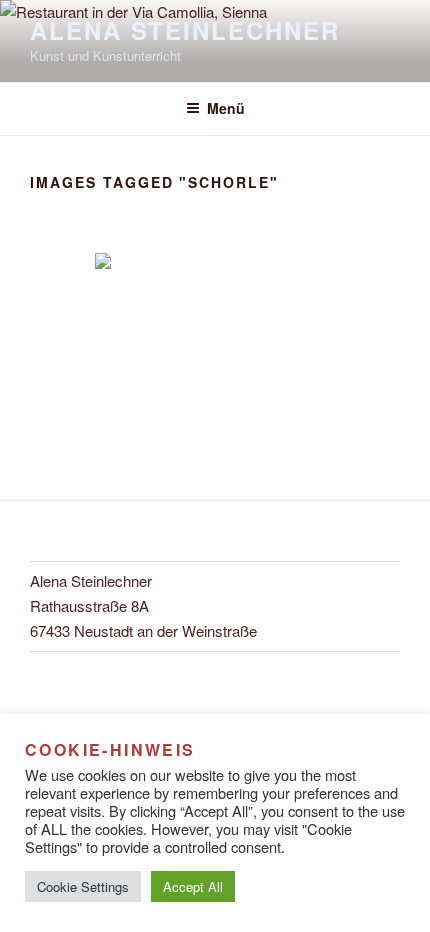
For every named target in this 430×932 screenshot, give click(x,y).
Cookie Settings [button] (83, 886)
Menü (226, 108)
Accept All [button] (193, 886)
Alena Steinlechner (185, 30)
